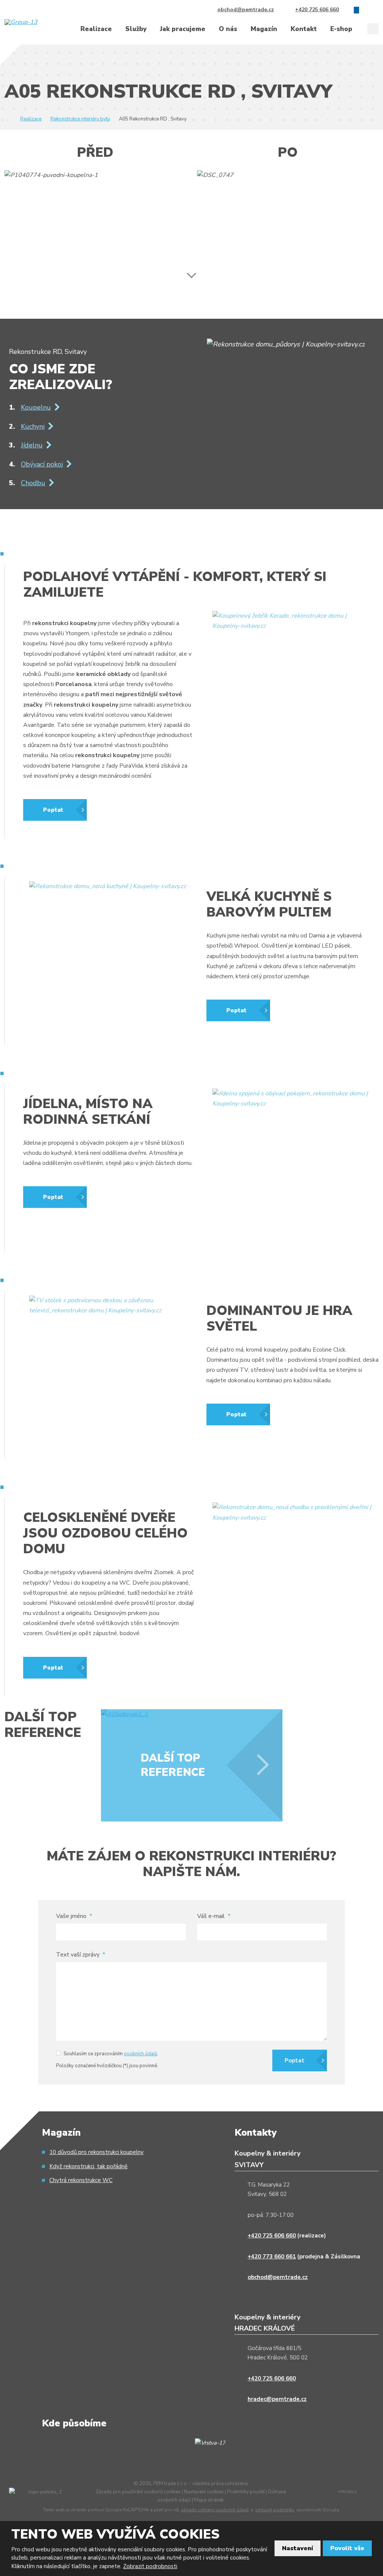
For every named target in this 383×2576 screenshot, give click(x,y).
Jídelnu (32, 445)
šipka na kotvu (192, 270)
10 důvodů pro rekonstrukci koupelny (96, 2152)
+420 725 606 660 (272, 2236)
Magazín (264, 29)
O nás (228, 29)
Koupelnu (36, 407)
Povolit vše (347, 2548)
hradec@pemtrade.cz (277, 2399)
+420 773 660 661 (272, 2257)
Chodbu (33, 483)
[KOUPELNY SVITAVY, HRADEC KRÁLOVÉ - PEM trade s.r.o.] (7, 119)
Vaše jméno (74, 1916)
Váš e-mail (214, 1916)
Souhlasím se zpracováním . (111, 2054)
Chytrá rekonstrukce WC (81, 2180)
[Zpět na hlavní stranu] (34, 22)
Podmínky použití (246, 2492)
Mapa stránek (209, 2500)
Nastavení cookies (204, 2492)
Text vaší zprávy (81, 1955)
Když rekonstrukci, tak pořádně (88, 2166)
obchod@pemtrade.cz (278, 2277)
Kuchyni (33, 426)
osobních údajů (140, 2054)
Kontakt (304, 29)
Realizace (96, 29)
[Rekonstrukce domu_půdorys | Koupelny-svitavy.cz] (286, 344)
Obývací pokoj (42, 464)
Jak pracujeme (183, 29)
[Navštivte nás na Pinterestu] (376, 10)
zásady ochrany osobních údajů (215, 2510)
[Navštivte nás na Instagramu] (366, 10)
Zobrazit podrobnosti (150, 2566)
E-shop (341, 29)
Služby (136, 29)
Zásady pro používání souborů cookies (138, 2492)
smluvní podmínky (275, 2510)
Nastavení (298, 2548)
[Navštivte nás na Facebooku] (356, 10)
